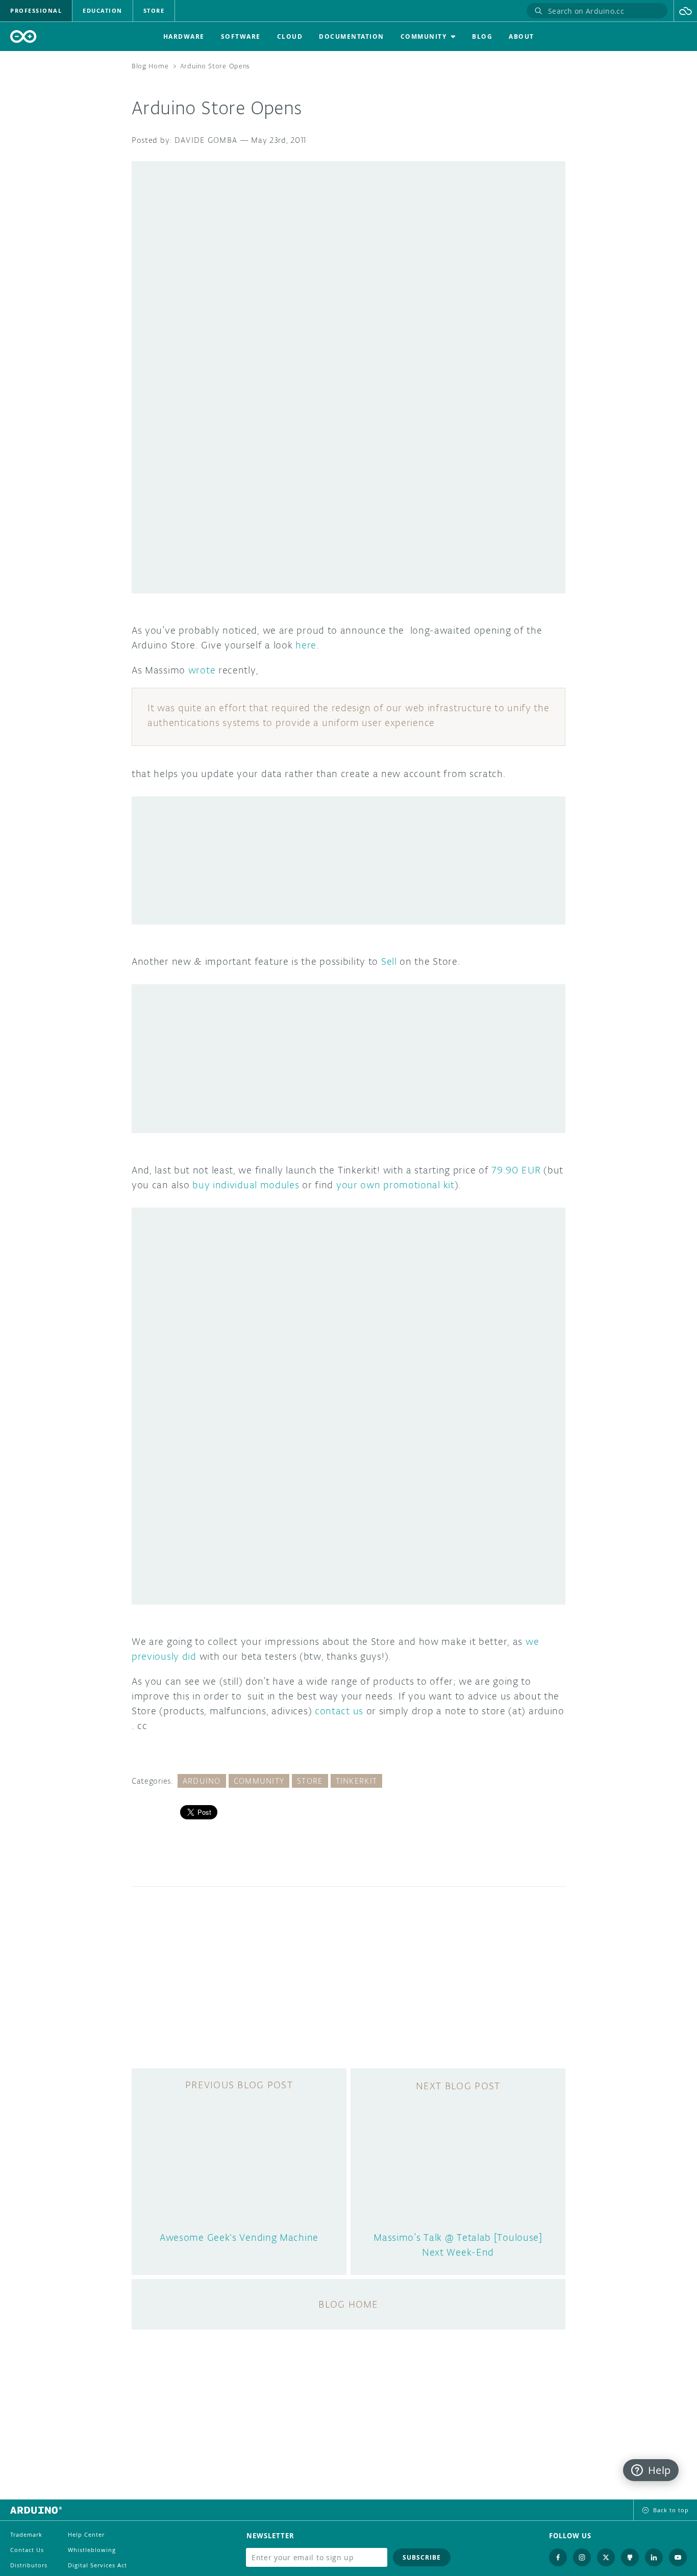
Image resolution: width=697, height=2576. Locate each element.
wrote (202, 670)
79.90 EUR (514, 1170)
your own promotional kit (395, 1185)
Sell (389, 961)
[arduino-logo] (23, 36)
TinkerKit (357, 1781)
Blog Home (150, 66)
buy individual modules (246, 1185)
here (306, 645)
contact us (339, 1711)
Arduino (202, 1781)
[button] (686, 11)
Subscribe (422, 2557)
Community (259, 1781)
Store (310, 1781)
